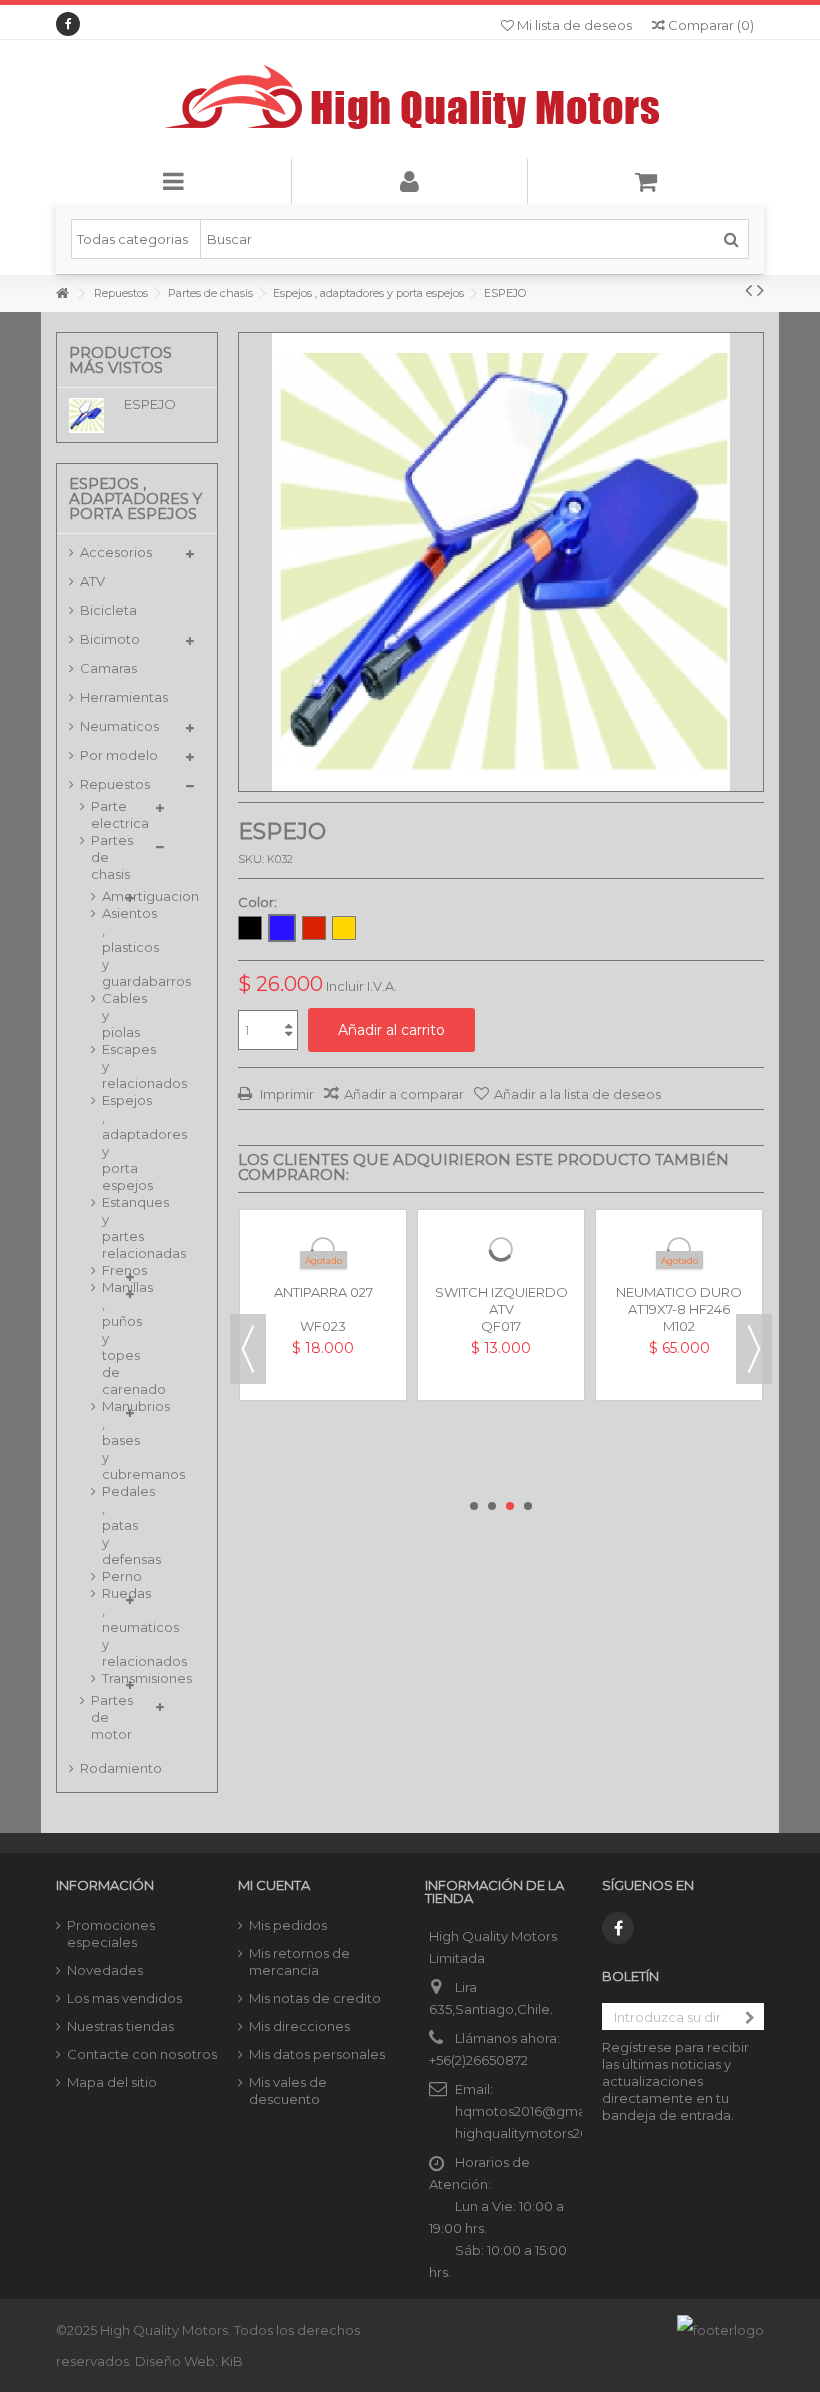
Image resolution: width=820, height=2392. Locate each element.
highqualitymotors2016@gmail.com (569, 2133)
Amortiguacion (108, 896)
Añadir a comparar (404, 1094)
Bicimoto (110, 639)
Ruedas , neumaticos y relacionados (108, 1627)
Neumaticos (119, 726)
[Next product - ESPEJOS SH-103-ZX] (760, 290)
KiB (232, 2361)
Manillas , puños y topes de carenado (108, 1338)
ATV (92, 581)
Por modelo (119, 755)
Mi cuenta (274, 1885)
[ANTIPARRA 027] (323, 1293)
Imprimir (285, 1094)
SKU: (251, 859)
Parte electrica (118, 814)
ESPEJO (150, 404)
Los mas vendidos (124, 1998)
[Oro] (344, 928)
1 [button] (474, 1506)
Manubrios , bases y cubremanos (108, 1440)
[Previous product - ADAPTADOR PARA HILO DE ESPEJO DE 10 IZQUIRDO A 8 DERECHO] (748, 290)
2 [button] (492, 1506)
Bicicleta (108, 610)
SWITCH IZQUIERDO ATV (501, 1388)
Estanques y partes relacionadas (108, 1227)
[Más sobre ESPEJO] (91, 415)
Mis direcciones (299, 2026)
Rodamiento (121, 1768)
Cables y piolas (108, 1015)
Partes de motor (112, 1717)
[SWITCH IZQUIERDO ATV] (501, 1293)
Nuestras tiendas (120, 2026)
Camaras (108, 668)
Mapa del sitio (112, 2082)
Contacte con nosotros (142, 2054)
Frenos (108, 1270)
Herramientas (124, 697)
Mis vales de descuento (288, 2090)
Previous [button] (248, 1349)
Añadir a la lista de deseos (577, 1094)
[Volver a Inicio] (62, 293)
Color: (259, 902)
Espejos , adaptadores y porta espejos (108, 1142)
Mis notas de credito (315, 1998)
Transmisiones (108, 1678)
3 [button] (510, 1506)
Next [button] (754, 1349)
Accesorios (116, 552)
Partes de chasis (112, 857)
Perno (108, 1576)
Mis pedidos (288, 1925)
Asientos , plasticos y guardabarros (108, 947)
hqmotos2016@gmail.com (540, 2111)
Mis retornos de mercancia (299, 1961)
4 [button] (528, 1506)
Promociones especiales (111, 1933)
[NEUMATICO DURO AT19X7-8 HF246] (679, 1293)
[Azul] (282, 928)
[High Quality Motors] (410, 99)
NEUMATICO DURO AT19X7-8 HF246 (679, 1388)
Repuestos (115, 784)
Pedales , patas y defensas (108, 1525)
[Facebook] (68, 24)
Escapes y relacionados (108, 1066)
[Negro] (250, 928)
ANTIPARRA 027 (323, 1380)
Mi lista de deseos (573, 25)
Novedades (105, 1970)
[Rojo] (314, 928)
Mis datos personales (317, 2054)
